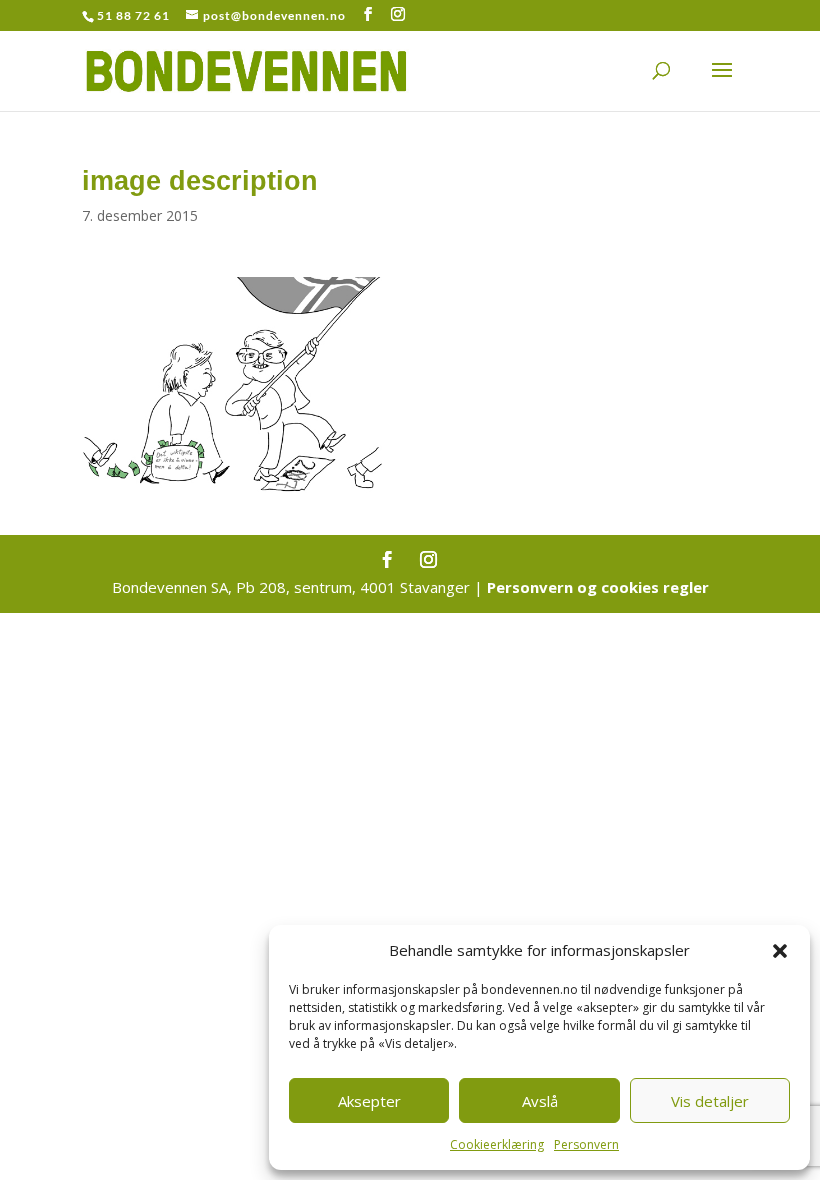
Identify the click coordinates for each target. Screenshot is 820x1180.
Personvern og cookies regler (598, 587)
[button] (780, 951)
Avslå (540, 1101)
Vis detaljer (710, 1101)
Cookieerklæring (497, 1144)
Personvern (586, 1144)
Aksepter (369, 1101)
